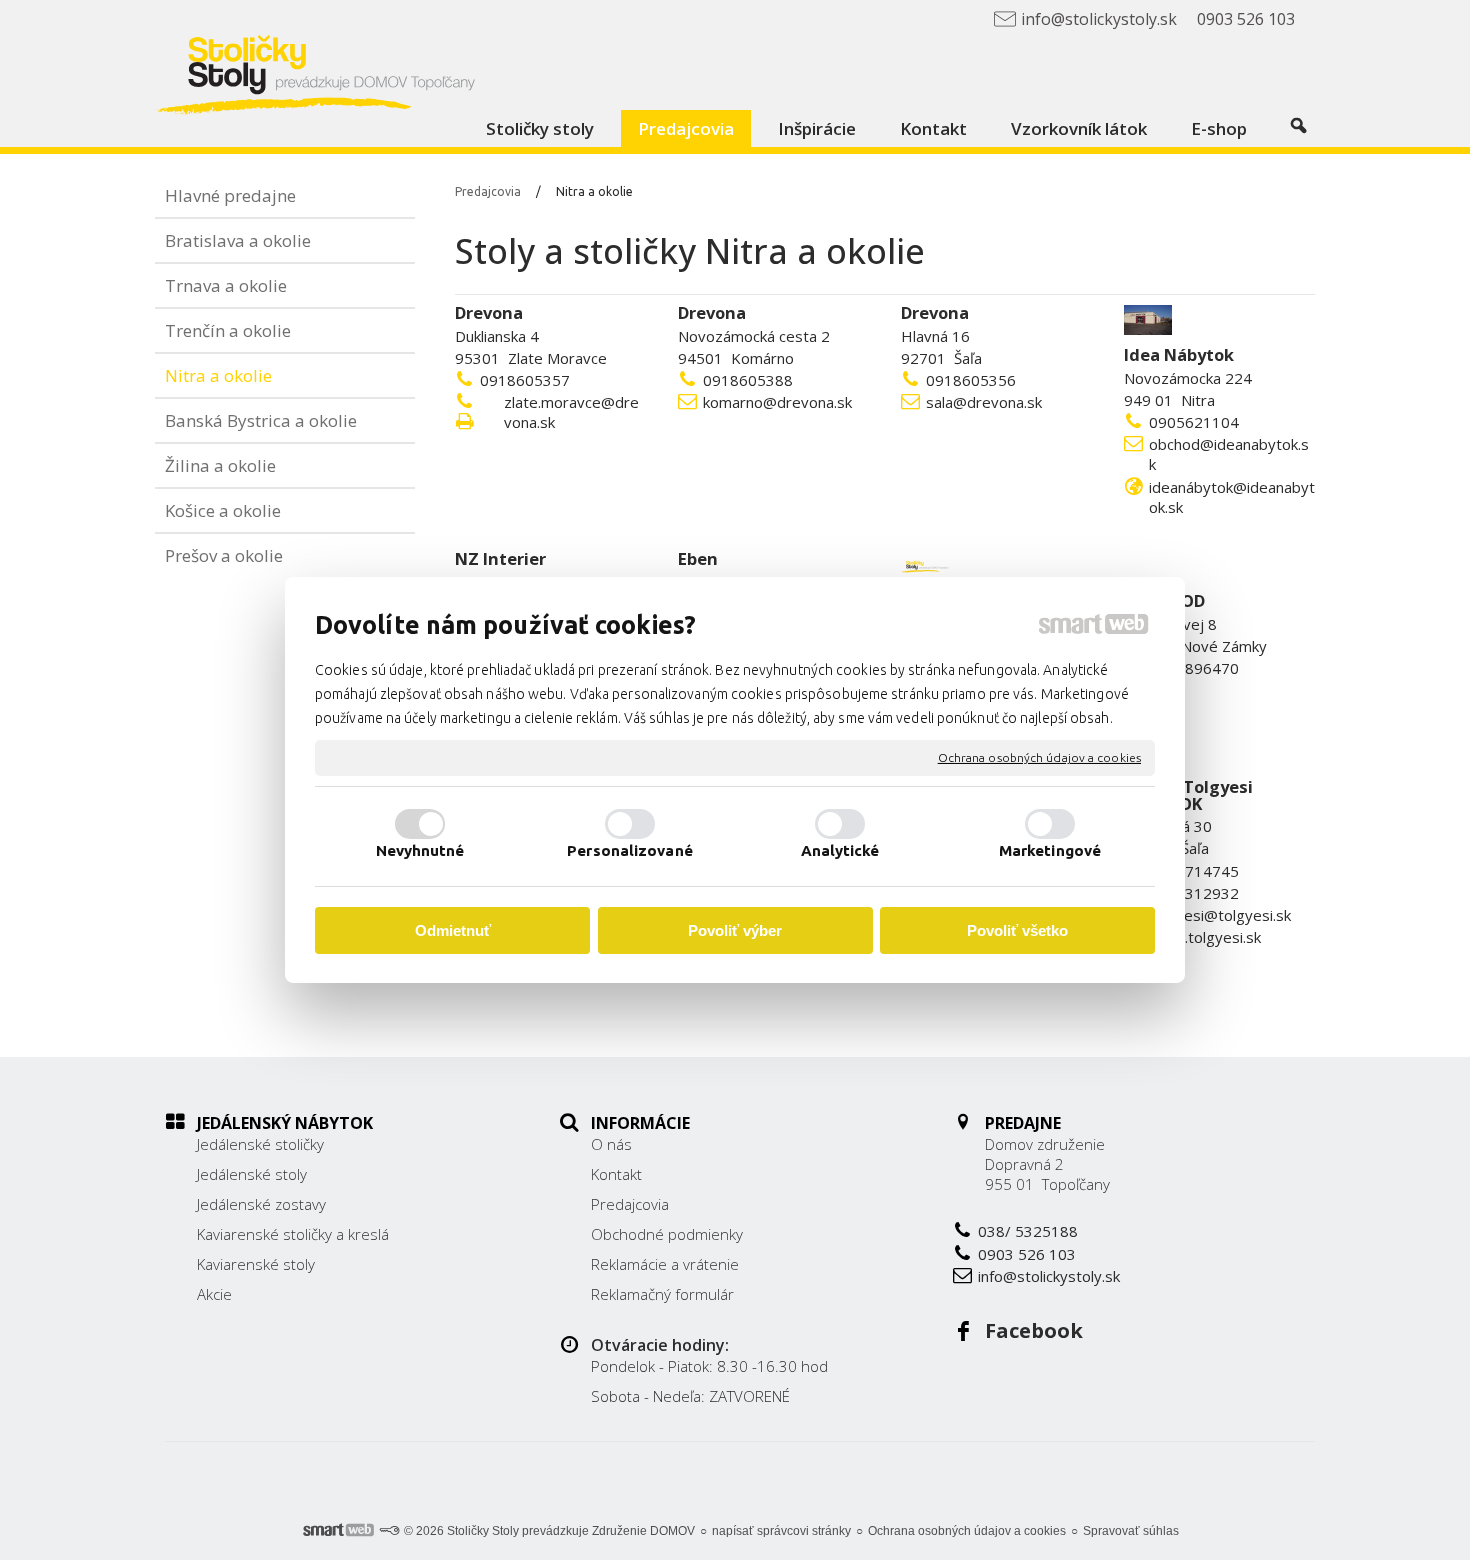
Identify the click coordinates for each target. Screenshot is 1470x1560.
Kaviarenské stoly (256, 1264)
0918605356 (971, 380)
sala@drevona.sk (984, 402)
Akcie (214, 1294)
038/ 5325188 (1028, 1231)
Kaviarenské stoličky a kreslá (293, 1234)
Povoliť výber (735, 930)
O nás (611, 1144)
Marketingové (1050, 850)
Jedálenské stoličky (260, 1144)
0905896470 (1194, 668)
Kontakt (616, 1174)
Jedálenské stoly (252, 1174)
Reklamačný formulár (662, 1294)
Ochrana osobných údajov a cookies (1039, 757)
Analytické (840, 850)
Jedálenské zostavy (261, 1204)
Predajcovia (630, 1204)
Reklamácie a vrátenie (665, 1264)
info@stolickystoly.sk (1049, 1276)
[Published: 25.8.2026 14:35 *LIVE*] (389, 1531)
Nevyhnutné (420, 850)
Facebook (1034, 1330)
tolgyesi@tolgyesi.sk (1220, 915)
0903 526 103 (1027, 1254)
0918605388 (748, 380)
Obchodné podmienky (667, 1234)
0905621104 (1194, 422)
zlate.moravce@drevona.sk (571, 412)
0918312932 (1194, 893)
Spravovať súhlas (1131, 1531)
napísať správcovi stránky (781, 1531)
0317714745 (1194, 871)
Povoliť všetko (1017, 930)
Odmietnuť (453, 930)
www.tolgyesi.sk (1205, 937)
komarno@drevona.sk (777, 402)
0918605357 (525, 380)
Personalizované (630, 850)
